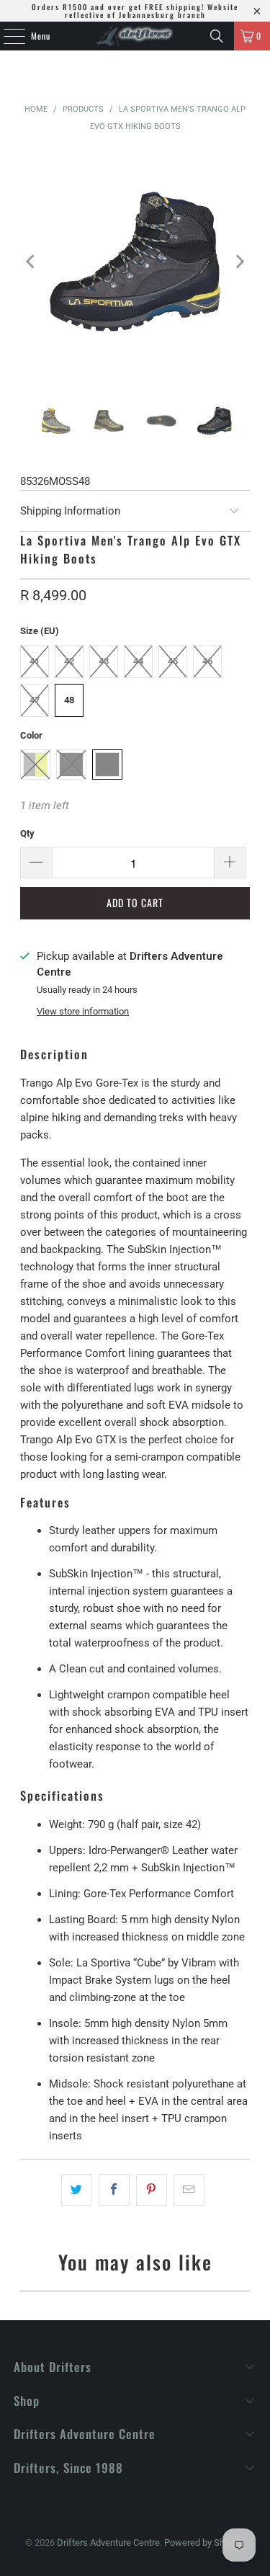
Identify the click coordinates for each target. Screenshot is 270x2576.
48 (69, 700)
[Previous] (31, 262)
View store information (83, 1011)
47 (35, 700)
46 (207, 661)
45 (173, 661)
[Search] (217, 36)
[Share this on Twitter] (77, 2190)
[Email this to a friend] (189, 2190)
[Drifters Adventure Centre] (135, 36)
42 (69, 661)
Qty (27, 833)
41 (35, 661)
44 (138, 661)
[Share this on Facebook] (114, 2190)
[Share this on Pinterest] (152, 2190)
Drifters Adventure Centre (108, 2542)
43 (104, 661)
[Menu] (6, 36)
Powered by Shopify (204, 2542)
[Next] (239, 262)
